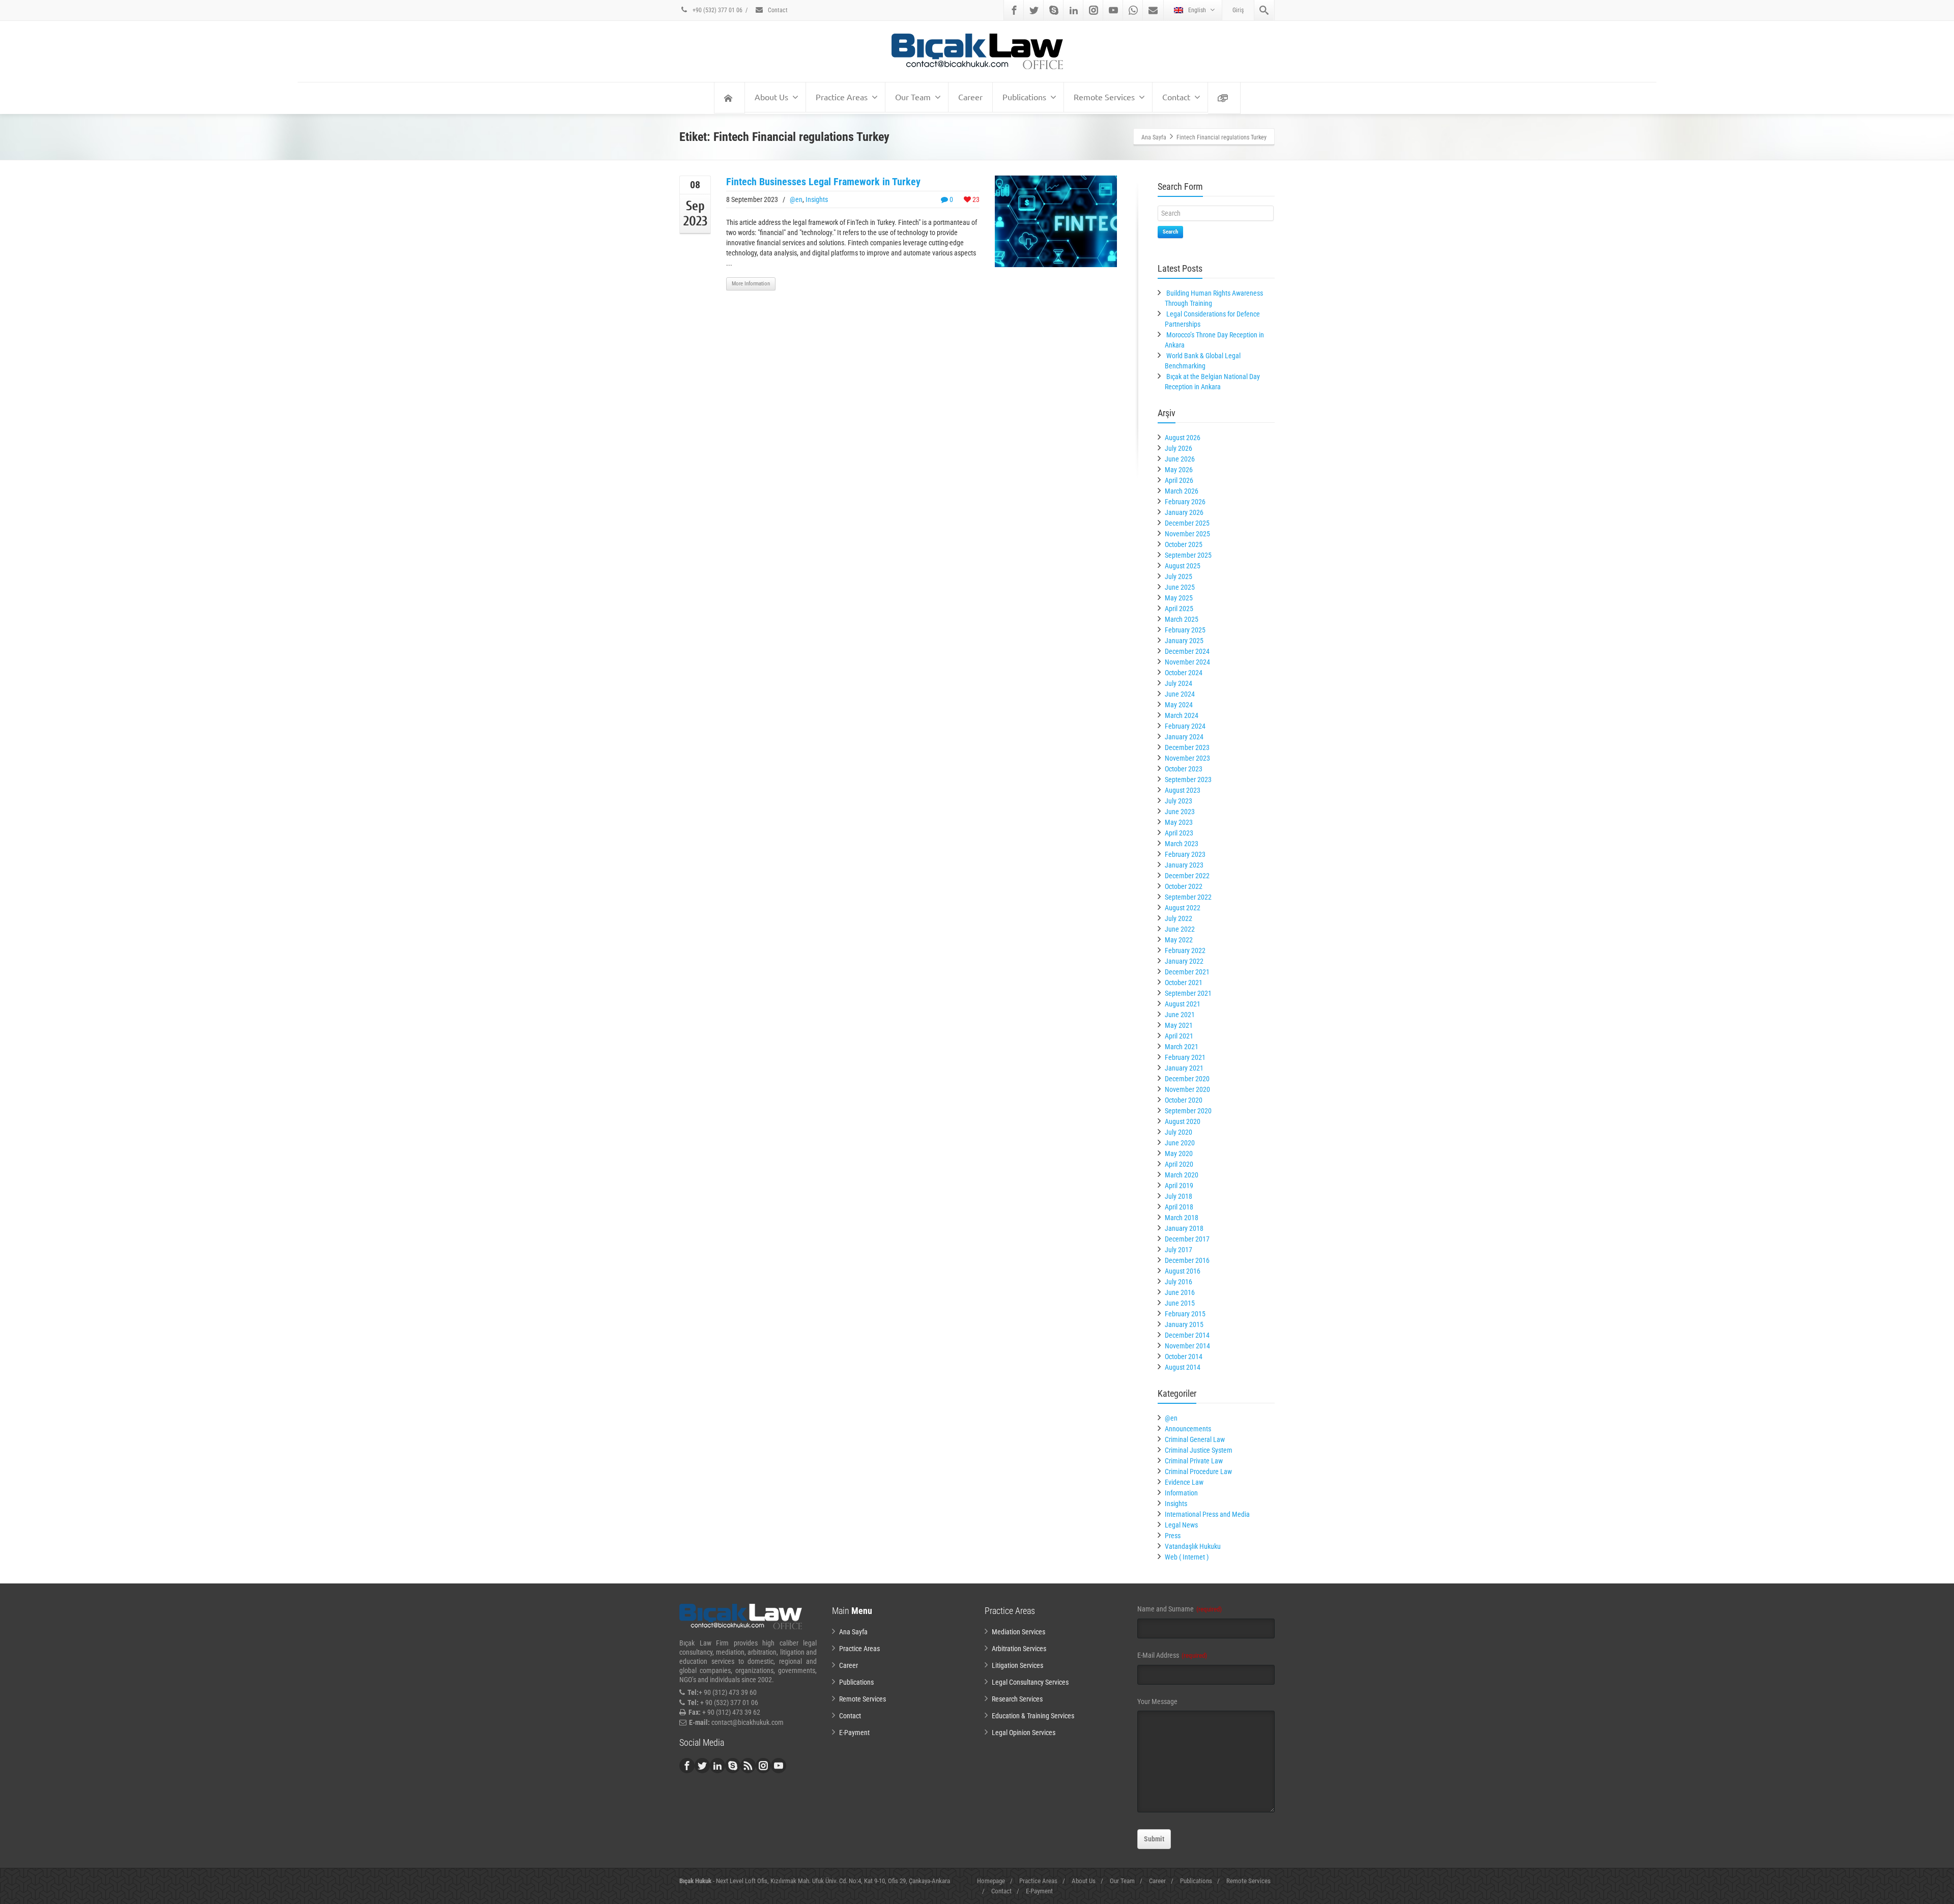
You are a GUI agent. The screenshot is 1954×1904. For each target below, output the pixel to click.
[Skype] (1054, 10)
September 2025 (1188, 555)
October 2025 (1184, 544)
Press (1173, 1536)
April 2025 (1179, 609)
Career (970, 97)
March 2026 (1182, 491)
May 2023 (1179, 822)
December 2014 (1187, 1335)
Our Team (913, 97)
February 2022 (1185, 950)
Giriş (1238, 10)
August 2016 (1183, 1271)
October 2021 (1184, 983)
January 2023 (1184, 865)
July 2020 (1179, 1132)
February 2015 (1185, 1314)
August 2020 (1183, 1121)
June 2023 (1180, 812)
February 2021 (1185, 1057)
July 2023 (1179, 801)
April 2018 (1179, 1207)
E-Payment (854, 1733)
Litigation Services (1017, 1665)
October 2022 (1184, 886)
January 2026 (1184, 512)
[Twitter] (1034, 10)
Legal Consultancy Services (1030, 1682)
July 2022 (1179, 918)
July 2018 (1179, 1196)
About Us (771, 97)
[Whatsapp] (1133, 10)
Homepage (991, 1881)
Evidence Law (1184, 1482)
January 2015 (1184, 1324)
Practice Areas (842, 97)
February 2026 (1185, 502)
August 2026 (1183, 438)
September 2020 (1188, 1111)
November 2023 (1187, 758)
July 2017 (1179, 1250)
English (1197, 10)
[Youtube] (1113, 10)
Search (1170, 232)
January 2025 (1184, 641)
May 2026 (1179, 470)
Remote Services (1104, 97)
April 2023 (1179, 833)
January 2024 (1184, 737)
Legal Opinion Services (1024, 1733)
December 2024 (1187, 651)
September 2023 (1188, 780)
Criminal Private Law (1194, 1461)
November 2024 (1187, 662)
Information (1181, 1493)
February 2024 (1185, 726)
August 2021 (1183, 1004)
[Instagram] (1094, 10)
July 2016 (1179, 1282)
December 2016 (1187, 1260)
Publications (1024, 97)
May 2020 (1179, 1153)
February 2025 (1185, 630)
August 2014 (1183, 1367)
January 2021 (1184, 1068)
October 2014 (1184, 1357)
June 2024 (1180, 694)
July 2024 (1179, 683)
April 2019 (1179, 1186)
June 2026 (1180, 459)
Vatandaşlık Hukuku (1193, 1546)
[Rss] (748, 1766)
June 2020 (1180, 1143)
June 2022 (1180, 929)
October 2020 (1184, 1100)
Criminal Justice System (1199, 1450)
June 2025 (1180, 587)
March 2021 (1182, 1047)
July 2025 (1179, 576)
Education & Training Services (1033, 1716)
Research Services (1017, 1699)
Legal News (1181, 1525)
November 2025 (1187, 534)
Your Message (1157, 1701)
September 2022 (1188, 897)
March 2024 (1182, 715)
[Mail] (1153, 10)
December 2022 (1187, 876)
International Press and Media (1207, 1514)
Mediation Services (1018, 1632)
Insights (817, 199)
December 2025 (1187, 523)
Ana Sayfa (853, 1632)
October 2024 (1184, 673)
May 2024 (1179, 705)
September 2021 (1188, 993)
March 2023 (1182, 844)
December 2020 (1187, 1079)
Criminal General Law (1195, 1439)
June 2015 (1180, 1303)
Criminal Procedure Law (1198, 1472)
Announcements (1188, 1429)
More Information (751, 284)
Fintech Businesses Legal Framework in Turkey (823, 182)
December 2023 (1187, 747)
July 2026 (1179, 448)
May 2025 (1179, 598)
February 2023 (1185, 854)
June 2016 (1180, 1292)
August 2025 (1183, 566)
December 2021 (1187, 972)
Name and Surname (1180, 1609)
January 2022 (1184, 961)
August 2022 (1183, 908)
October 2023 (1184, 769)
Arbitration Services (1019, 1649)
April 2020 (1179, 1164)
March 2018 (1182, 1218)
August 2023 (1183, 790)
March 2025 (1182, 619)
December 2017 (1187, 1239)
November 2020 (1187, 1089)
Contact (777, 10)
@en (796, 199)
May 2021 (1179, 1025)
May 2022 (1179, 940)
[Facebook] (1014, 10)
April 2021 (1179, 1036)
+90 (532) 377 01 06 (717, 10)
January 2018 (1184, 1228)
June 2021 (1180, 1015)
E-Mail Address (1172, 1655)
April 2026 (1179, 480)
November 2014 (1187, 1346)
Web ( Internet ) (1187, 1557)
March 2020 (1182, 1175)
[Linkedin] (1074, 10)
